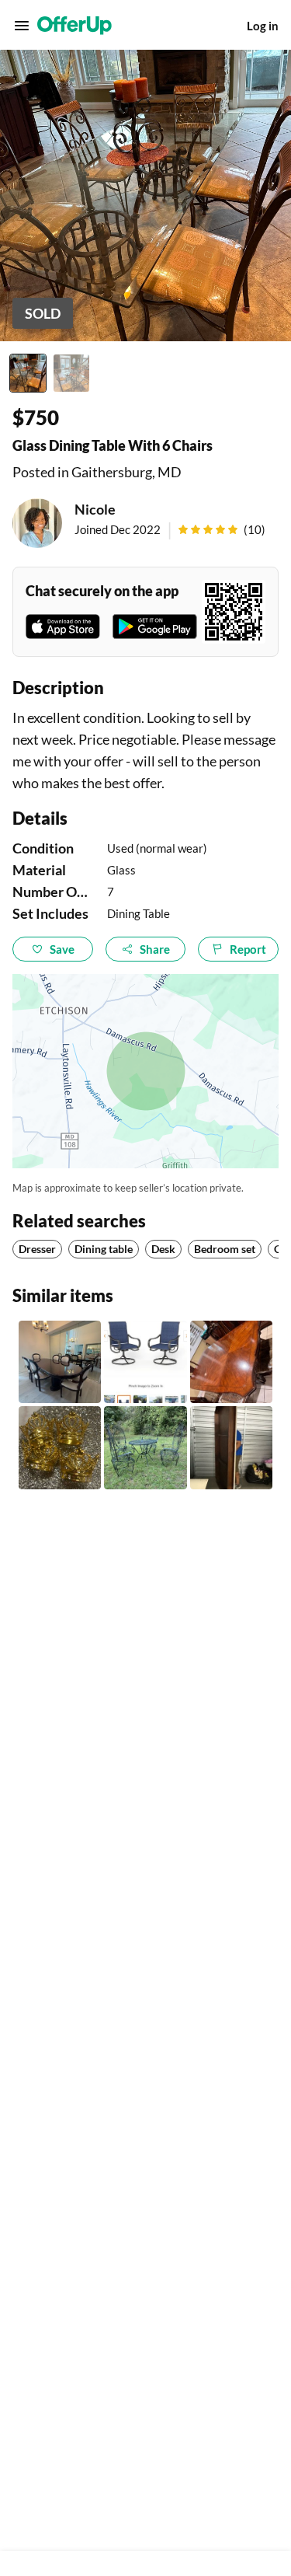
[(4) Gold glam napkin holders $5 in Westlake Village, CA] (60, 1447)
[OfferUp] (74, 26)
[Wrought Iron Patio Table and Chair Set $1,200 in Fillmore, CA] (145, 1447)
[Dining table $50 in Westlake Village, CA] (60, 1362)
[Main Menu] (22, 26)
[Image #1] (28, 373)
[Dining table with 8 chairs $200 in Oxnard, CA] (231, 1362)
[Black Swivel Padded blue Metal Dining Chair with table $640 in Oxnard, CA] (145, 1362)
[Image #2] (71, 373)
